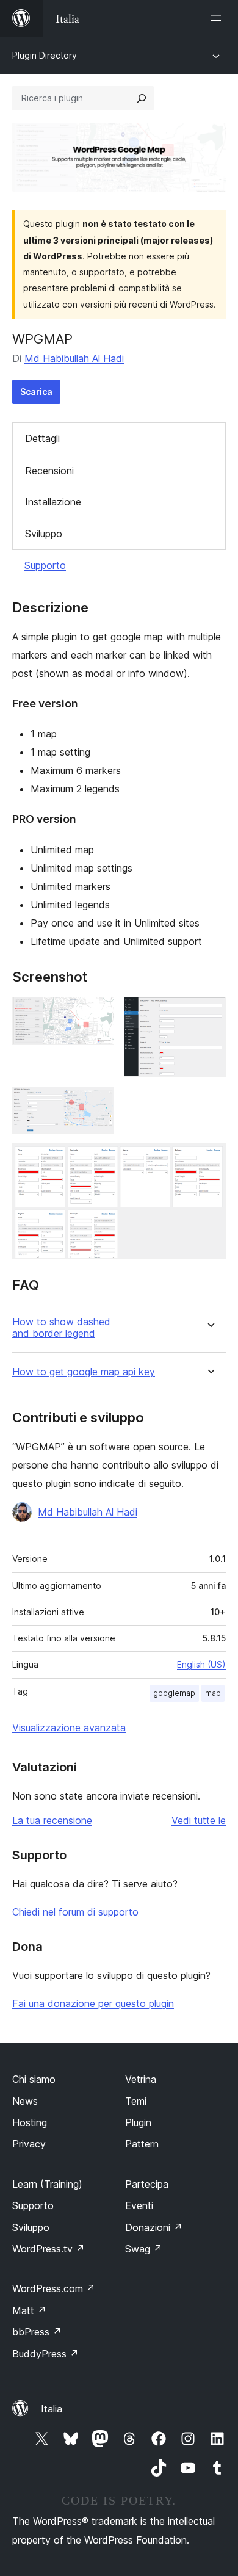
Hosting (30, 2122)
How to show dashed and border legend (61, 1328)
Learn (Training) (47, 2184)
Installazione (53, 502)
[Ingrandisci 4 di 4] (209, 1160)
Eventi (139, 2205)
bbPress (37, 2332)
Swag (144, 2249)
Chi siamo (34, 2079)
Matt (29, 2310)
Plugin (138, 2122)
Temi (136, 2101)
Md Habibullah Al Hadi (74, 358)
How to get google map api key (84, 1372)
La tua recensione (52, 1820)
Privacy (29, 2144)
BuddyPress (45, 2354)
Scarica (36, 392)
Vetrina (141, 2079)
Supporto (45, 565)
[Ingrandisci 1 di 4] (98, 1013)
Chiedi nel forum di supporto (75, 1912)
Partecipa (147, 2184)
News (25, 2101)
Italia (52, 2409)
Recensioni (49, 471)
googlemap (174, 1693)
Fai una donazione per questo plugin (93, 2003)
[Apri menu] (218, 18)
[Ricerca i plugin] (142, 98)
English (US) (201, 1664)
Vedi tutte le (199, 1820)
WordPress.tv (49, 2249)
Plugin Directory (45, 55)
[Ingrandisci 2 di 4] (209, 1013)
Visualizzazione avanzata (69, 1728)
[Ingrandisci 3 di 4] (98, 1103)
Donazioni (154, 2227)
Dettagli (42, 438)
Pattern (142, 2144)
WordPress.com (54, 2288)
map (213, 1693)
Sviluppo (44, 534)
